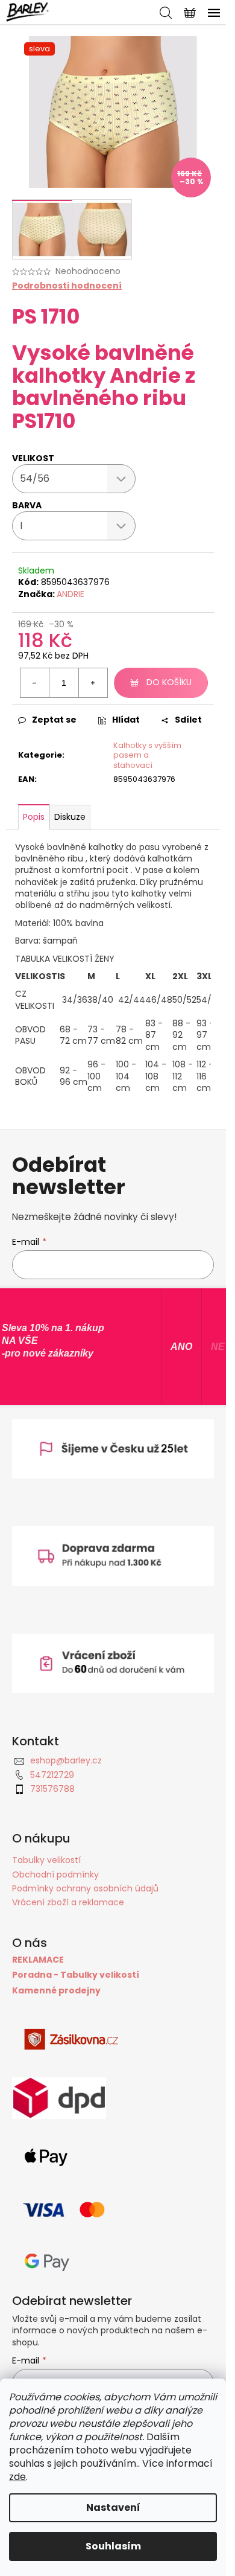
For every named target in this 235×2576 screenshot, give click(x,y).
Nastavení (113, 2507)
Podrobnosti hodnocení (67, 286)
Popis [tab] (34, 817)
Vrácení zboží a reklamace (68, 1902)
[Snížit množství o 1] (35, 683)
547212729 (52, 1775)
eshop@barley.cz (66, 1760)
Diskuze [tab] (70, 817)
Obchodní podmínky (55, 1874)
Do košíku (169, 682)
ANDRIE (70, 594)
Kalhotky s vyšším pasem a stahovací (147, 756)
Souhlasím (113, 2546)
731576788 (52, 1789)
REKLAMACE (38, 1960)
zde (17, 2477)
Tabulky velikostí (46, 1860)
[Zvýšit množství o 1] (93, 683)
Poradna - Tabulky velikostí (76, 1975)
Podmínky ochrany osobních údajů (85, 1888)
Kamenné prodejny (56, 1991)
